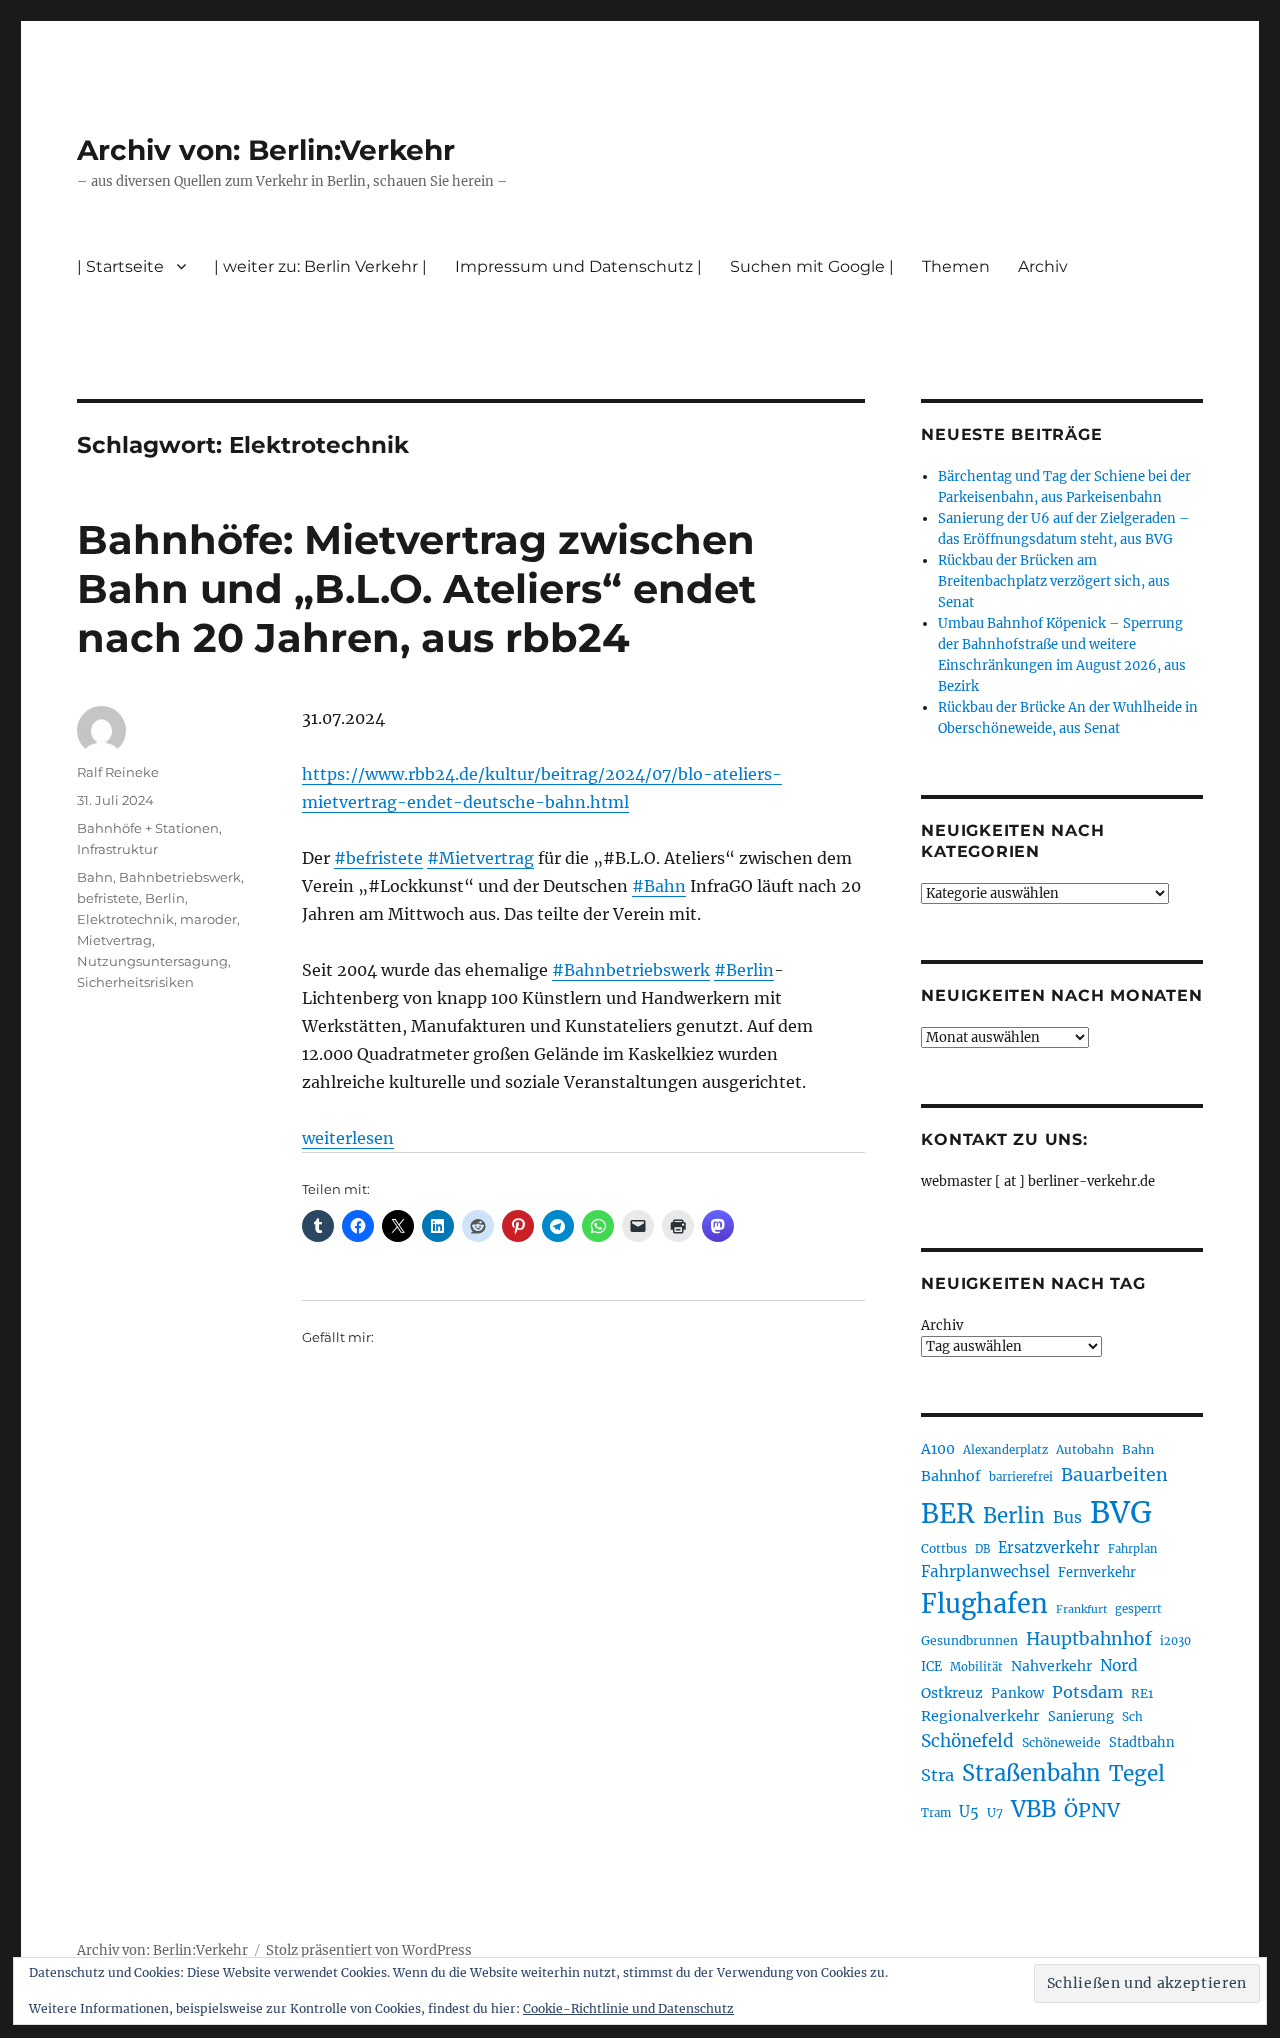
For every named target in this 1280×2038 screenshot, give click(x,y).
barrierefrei (1021, 1477)
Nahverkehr (1051, 1666)
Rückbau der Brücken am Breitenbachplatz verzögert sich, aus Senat (1054, 581)
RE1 (1142, 1693)
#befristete (378, 858)
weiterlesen (348, 1138)
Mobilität (976, 1667)
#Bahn (659, 886)
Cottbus (944, 1548)
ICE (931, 1666)
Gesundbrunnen (969, 1640)
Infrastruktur (117, 849)
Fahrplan (1132, 1549)
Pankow (1017, 1693)
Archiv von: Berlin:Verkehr (266, 150)
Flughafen (984, 1604)
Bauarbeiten (1114, 1475)
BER (948, 1513)
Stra (937, 1775)
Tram (936, 1813)
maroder (208, 919)
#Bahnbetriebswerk (631, 970)
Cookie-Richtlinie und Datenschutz (628, 2008)
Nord (1119, 1665)
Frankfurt (1081, 1609)
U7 (995, 1812)
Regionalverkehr (980, 1716)
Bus (1067, 1517)
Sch (1132, 1716)
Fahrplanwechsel (985, 1571)
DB (982, 1549)
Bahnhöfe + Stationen (148, 828)
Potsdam (1087, 1692)
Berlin (165, 898)
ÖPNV (1092, 1810)
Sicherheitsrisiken (135, 982)
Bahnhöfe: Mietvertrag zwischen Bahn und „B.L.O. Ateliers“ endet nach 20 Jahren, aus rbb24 (416, 588)
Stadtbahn (1142, 1742)
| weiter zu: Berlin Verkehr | (320, 266)
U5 (969, 1812)
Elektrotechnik (125, 919)
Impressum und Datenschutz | (578, 266)
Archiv (942, 1325)
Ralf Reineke (118, 772)
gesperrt (1138, 1609)
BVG (1121, 1512)
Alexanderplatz (1005, 1450)
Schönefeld (967, 1741)
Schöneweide (1061, 1742)
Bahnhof (951, 1476)
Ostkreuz (952, 1693)
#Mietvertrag (480, 858)
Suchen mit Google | (812, 266)
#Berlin (744, 970)
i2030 (1175, 1641)
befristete (108, 898)
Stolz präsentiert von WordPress (369, 1950)
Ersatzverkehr (1049, 1548)
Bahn (95, 877)
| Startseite (120, 266)
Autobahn (1085, 1449)
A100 (938, 1449)
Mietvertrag (114, 940)
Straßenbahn (1031, 1773)
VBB (1033, 1809)
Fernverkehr (1097, 1572)
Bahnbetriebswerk (180, 877)
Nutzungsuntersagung (152, 961)
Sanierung (1081, 1716)
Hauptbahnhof (1089, 1639)
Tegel (1137, 1774)
